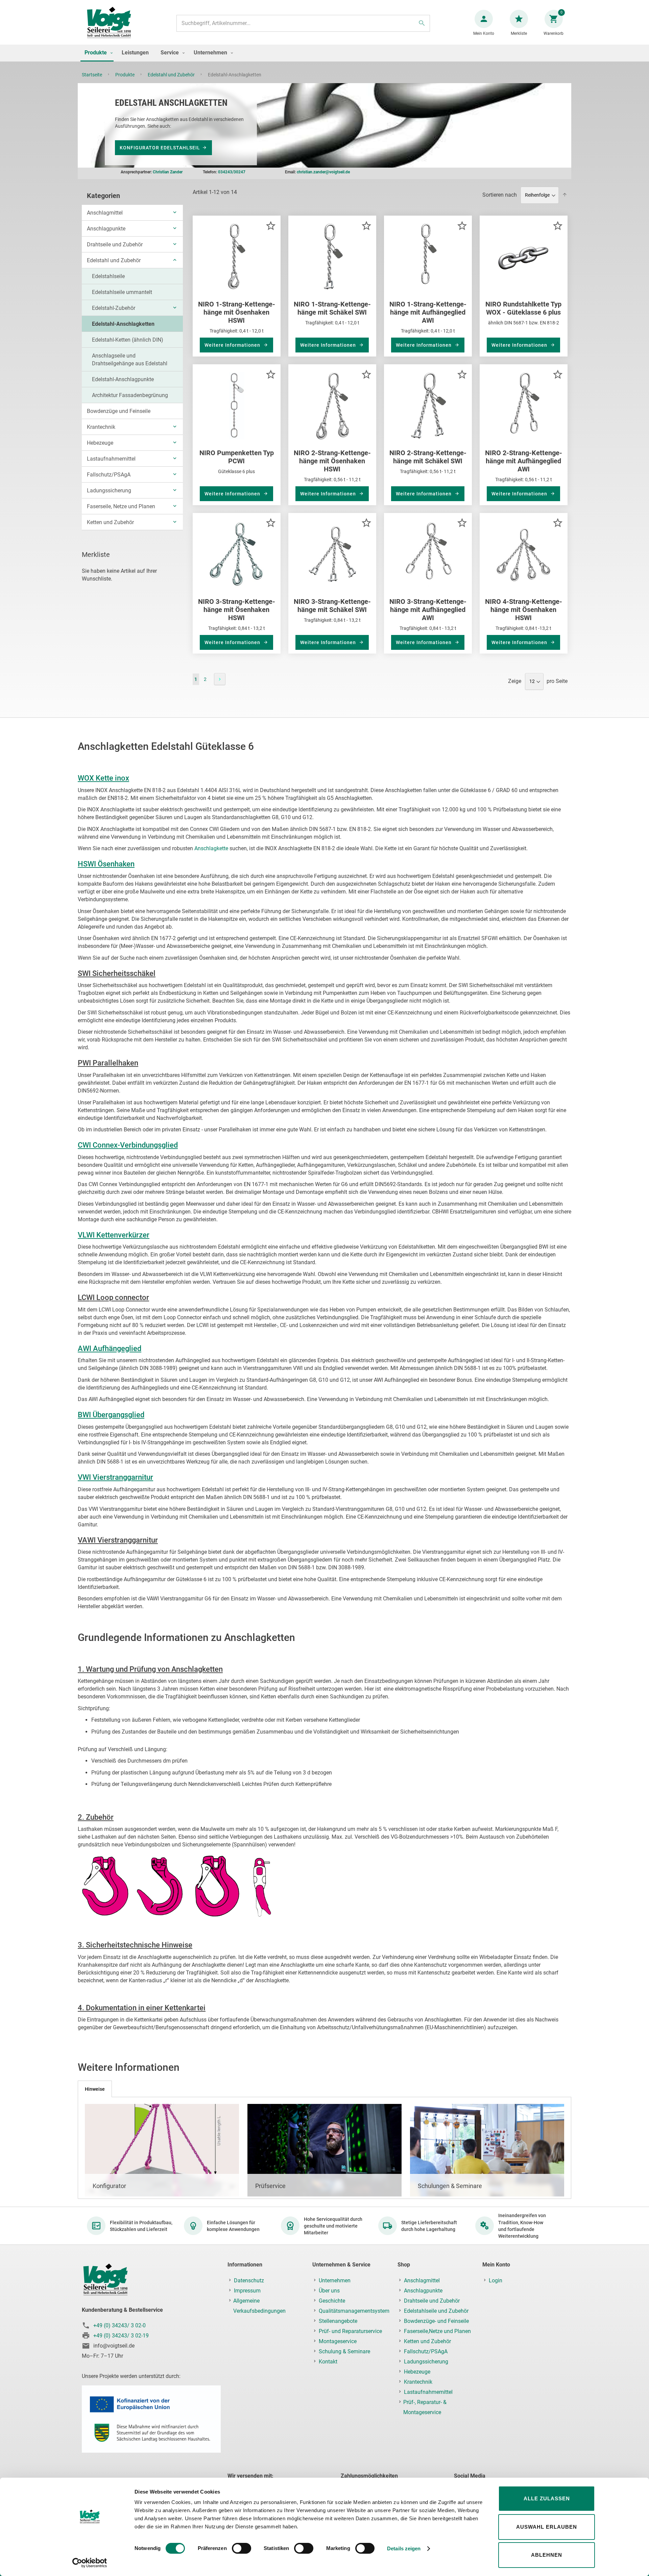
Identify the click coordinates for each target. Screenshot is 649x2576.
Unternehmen (335, 2280)
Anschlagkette (211, 848)
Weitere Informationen (233, 345)
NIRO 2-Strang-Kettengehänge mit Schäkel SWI (428, 457)
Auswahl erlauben (547, 2527)
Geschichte (332, 2301)
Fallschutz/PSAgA (109, 475)
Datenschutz (249, 2280)
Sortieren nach (500, 195)
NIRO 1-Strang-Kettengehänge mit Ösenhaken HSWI (237, 312)
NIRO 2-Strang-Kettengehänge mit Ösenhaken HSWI (332, 461)
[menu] (324, 53)
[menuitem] (97, 53)
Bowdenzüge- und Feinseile (436, 2321)
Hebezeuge (100, 443)
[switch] (242, 2549)
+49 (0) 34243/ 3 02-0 (119, 2325)
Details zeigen (404, 2548)
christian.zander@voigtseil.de (323, 172)
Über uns (329, 2291)
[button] (271, 225)
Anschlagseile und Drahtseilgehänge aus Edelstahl (130, 360)
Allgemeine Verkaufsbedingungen (259, 2306)
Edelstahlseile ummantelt (122, 292)
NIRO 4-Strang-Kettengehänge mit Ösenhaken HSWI (524, 610)
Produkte (125, 75)
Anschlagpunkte (106, 229)
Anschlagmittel (105, 213)
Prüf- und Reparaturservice (350, 2331)
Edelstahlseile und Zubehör (436, 2311)
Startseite (92, 75)
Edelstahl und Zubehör (172, 75)
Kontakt (328, 2362)
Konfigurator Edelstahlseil (160, 148)
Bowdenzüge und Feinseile (119, 411)
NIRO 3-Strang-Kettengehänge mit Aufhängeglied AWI (428, 610)
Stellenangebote (338, 2321)
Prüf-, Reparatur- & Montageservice (425, 2407)
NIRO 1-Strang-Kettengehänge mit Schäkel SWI (332, 308)
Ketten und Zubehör (110, 522)
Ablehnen (547, 2555)
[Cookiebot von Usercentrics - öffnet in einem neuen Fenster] (90, 2563)
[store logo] (109, 23)
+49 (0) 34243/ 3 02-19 (121, 2336)
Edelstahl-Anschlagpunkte (123, 379)
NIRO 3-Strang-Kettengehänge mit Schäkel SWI (332, 606)
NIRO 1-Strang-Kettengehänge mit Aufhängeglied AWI (428, 312)
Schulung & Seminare (344, 2351)
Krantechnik (101, 427)
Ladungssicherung (109, 490)
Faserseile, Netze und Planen (121, 506)
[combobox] (303, 23)
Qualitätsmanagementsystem (354, 2311)
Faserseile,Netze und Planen (437, 2331)
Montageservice (338, 2341)
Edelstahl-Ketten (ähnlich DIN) (128, 340)
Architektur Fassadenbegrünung (130, 395)
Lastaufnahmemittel (111, 459)
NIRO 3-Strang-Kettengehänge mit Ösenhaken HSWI (237, 610)
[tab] (95, 2089)
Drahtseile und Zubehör (115, 244)
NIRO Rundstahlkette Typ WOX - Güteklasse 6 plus (523, 308)
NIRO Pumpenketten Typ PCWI (237, 457)
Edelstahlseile (108, 276)
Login (496, 2280)
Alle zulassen (547, 2498)
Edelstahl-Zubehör (114, 308)
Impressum (247, 2291)
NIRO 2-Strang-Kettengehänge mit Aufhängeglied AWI (524, 461)
